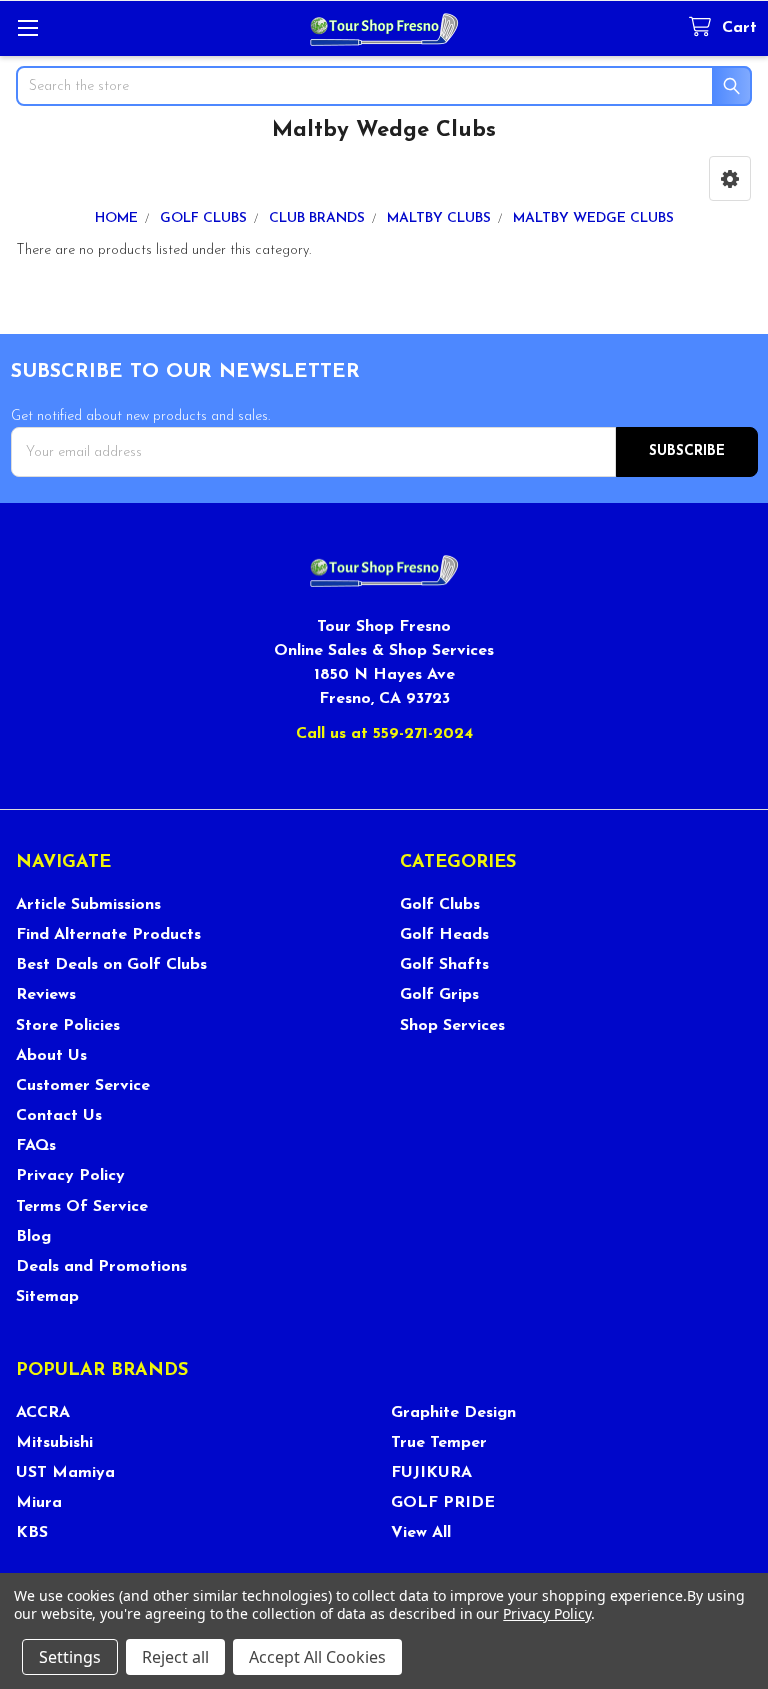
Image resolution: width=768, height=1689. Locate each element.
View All (421, 1533)
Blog (33, 1237)
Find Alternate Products (108, 935)
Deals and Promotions (101, 1267)
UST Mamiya (65, 1473)
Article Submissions (88, 905)
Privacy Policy (70, 1176)
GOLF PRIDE (443, 1503)
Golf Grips (439, 995)
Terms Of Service (82, 1207)
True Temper (439, 1443)
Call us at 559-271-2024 (384, 734)
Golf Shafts (444, 965)
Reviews (46, 995)
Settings (70, 1657)
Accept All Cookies (317, 1657)
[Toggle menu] (27, 27)
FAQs (36, 1146)
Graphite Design (453, 1413)
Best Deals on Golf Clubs (111, 965)
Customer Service (83, 1086)
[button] (730, 178)
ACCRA (43, 1413)
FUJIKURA (431, 1473)
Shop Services (452, 1026)
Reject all (175, 1657)
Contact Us (59, 1116)
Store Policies (68, 1026)
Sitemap (47, 1297)
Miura (39, 1503)
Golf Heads (444, 935)
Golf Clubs (440, 905)
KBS (32, 1533)
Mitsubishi (54, 1443)
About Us (51, 1056)
